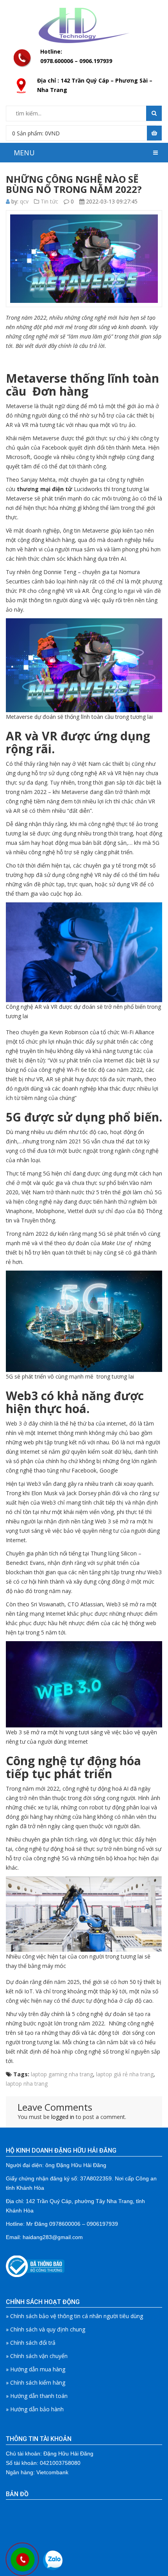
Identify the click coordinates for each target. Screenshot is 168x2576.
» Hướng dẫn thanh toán (37, 2396)
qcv (24, 201)
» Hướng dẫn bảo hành (35, 2409)
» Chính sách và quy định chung (46, 2329)
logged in (63, 2117)
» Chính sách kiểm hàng (36, 2382)
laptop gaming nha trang (62, 2074)
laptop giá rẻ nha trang (125, 2074)
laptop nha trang (27, 2084)
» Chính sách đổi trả (31, 2343)
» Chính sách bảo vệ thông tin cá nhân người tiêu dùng (74, 2316)
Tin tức (49, 201)
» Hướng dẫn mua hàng (36, 2369)
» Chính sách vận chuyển (37, 2356)
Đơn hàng (60, 391)
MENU (24, 153)
